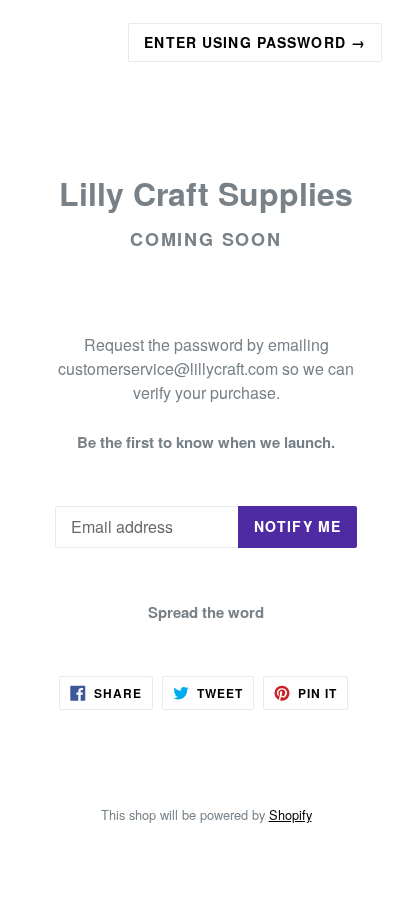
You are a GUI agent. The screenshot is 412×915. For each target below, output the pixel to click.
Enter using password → (255, 42)
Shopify (290, 814)
